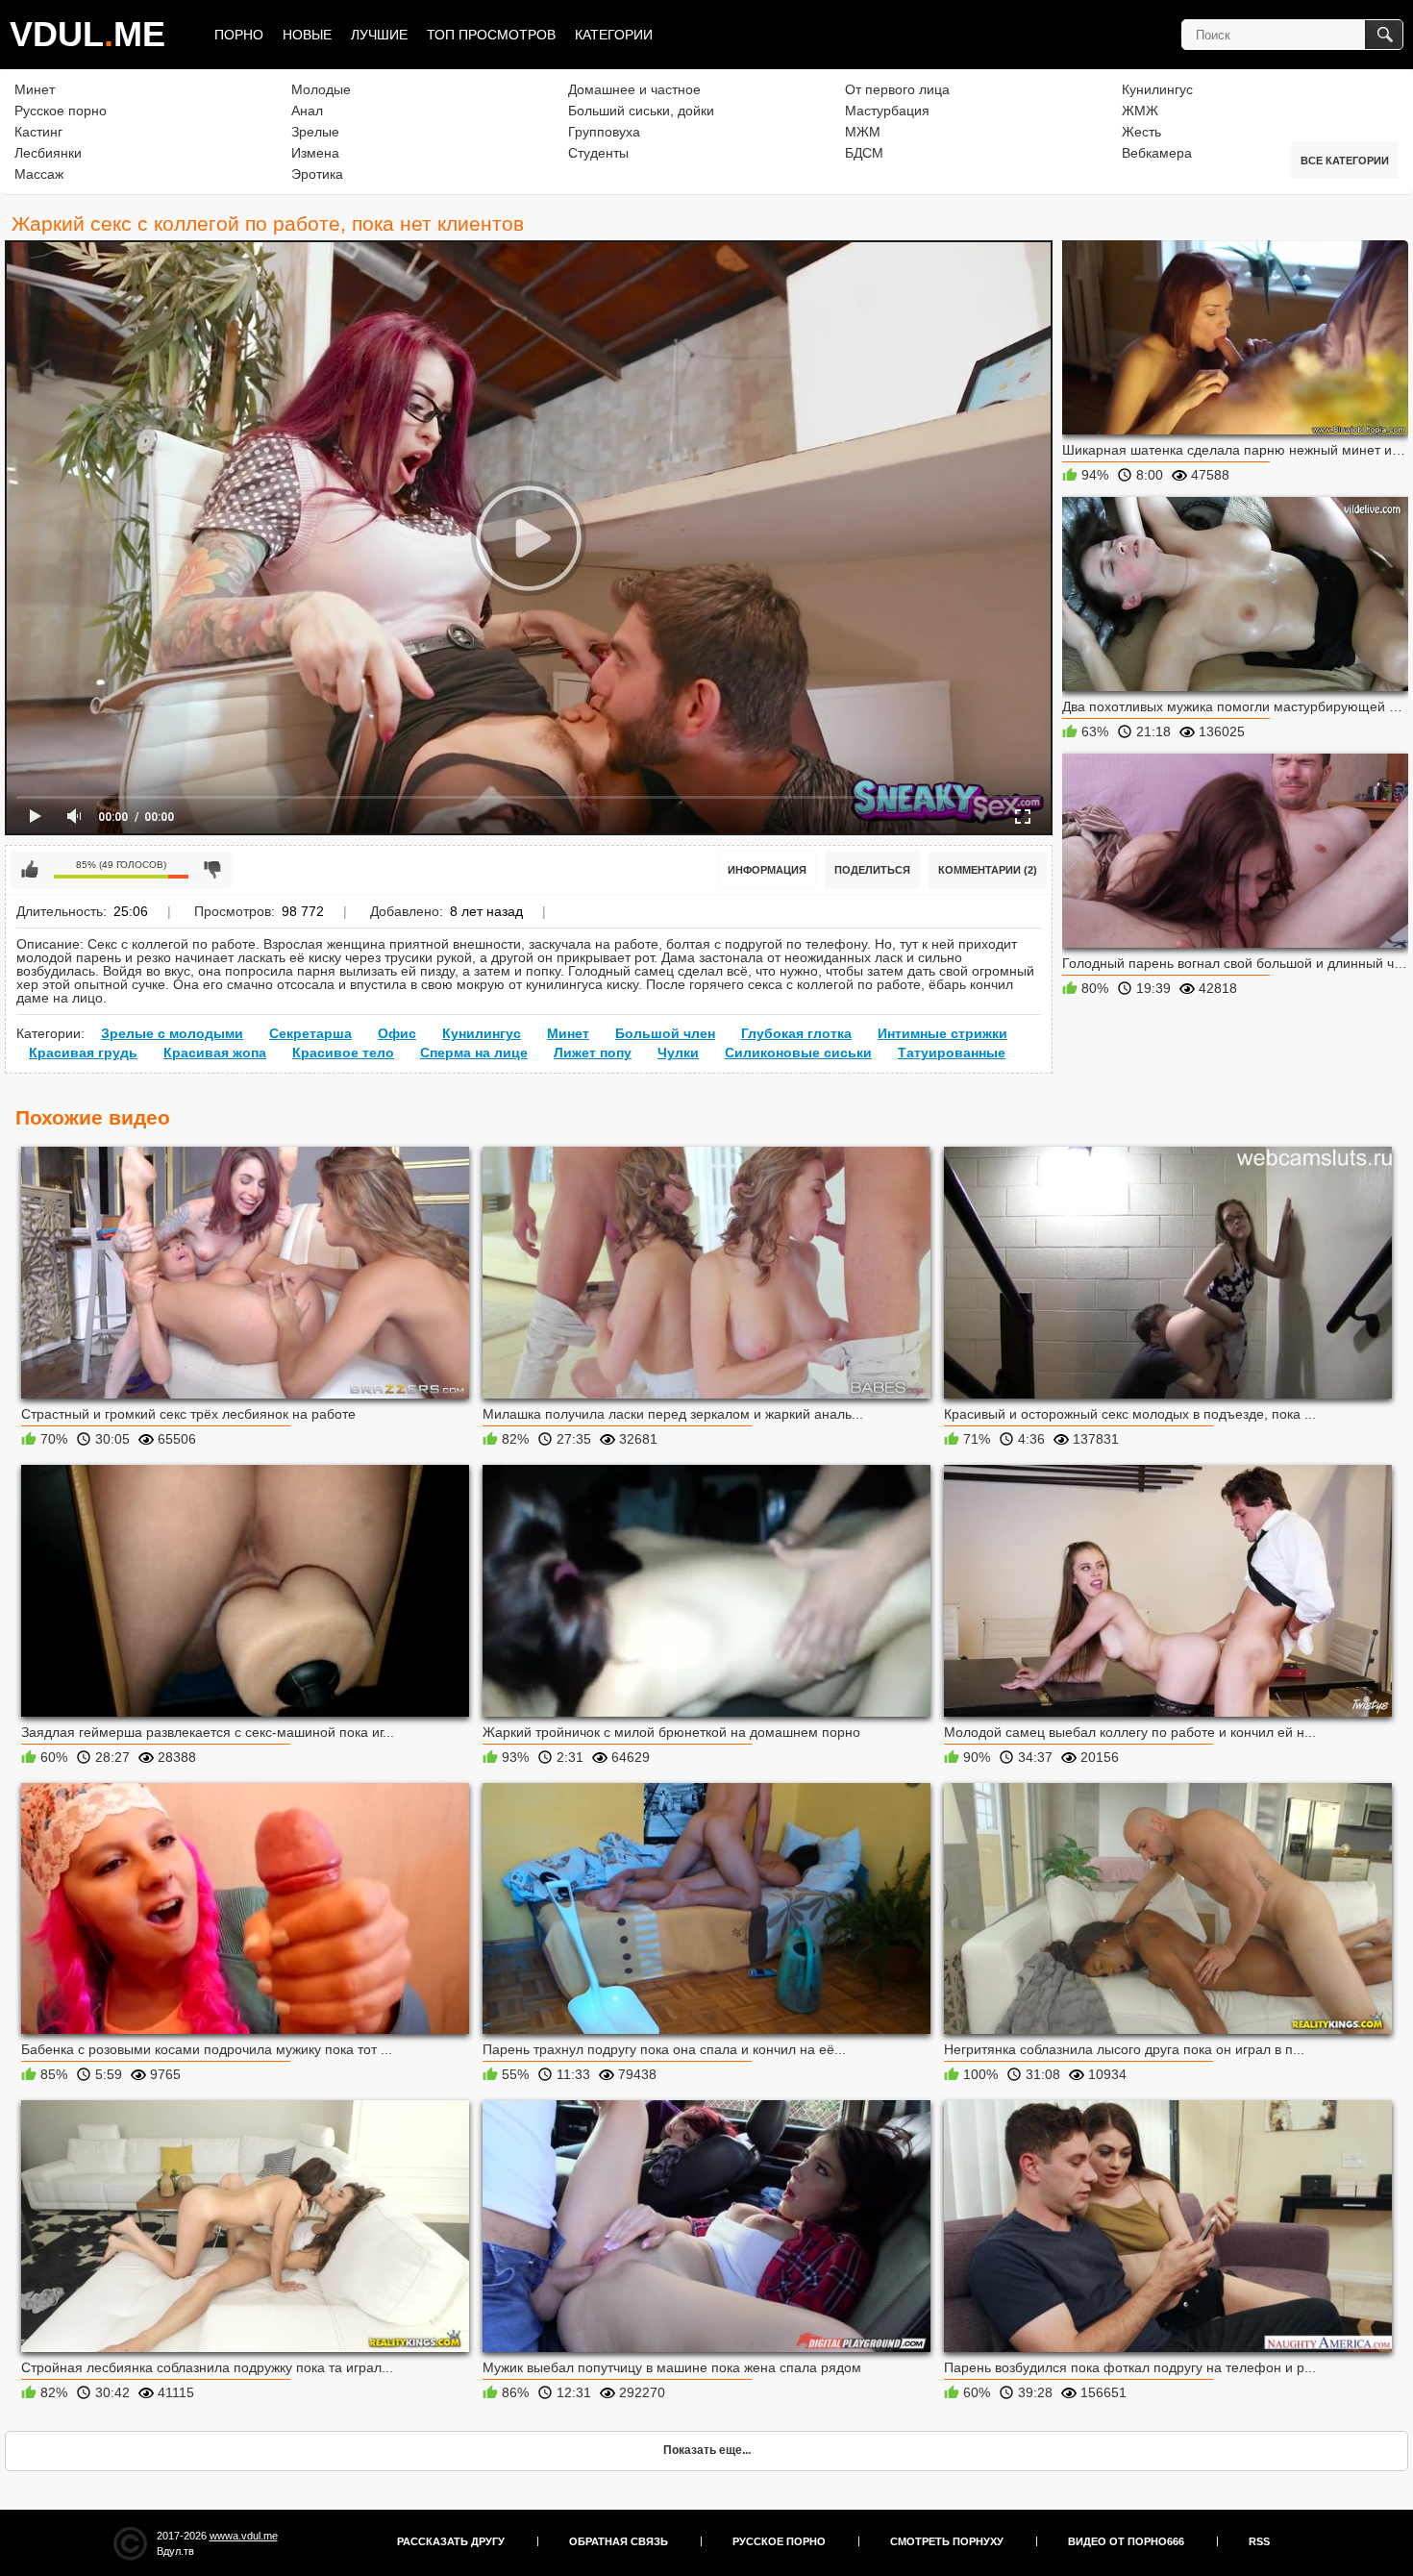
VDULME (87, 34)
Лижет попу (593, 1053)
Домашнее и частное (634, 89)
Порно (239, 35)
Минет (35, 89)
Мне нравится (30, 870)
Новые (307, 35)
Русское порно (61, 111)
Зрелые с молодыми (172, 1033)
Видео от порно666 (1126, 2541)
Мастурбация (887, 111)
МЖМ (863, 132)
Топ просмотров (491, 35)
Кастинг (38, 132)
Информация (767, 870)
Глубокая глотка (796, 1033)
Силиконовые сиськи (798, 1053)
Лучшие (379, 35)
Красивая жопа (215, 1053)
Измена (315, 153)
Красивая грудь (83, 1053)
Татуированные (952, 1053)
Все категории (1345, 161)
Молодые (321, 89)
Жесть (1141, 132)
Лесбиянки (48, 153)
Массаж (39, 174)
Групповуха (604, 132)
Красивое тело (343, 1053)
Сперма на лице (474, 1053)
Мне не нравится (212, 870)
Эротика (317, 174)
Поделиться (872, 870)
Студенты (598, 153)
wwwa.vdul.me (244, 2536)
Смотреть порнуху (947, 2541)
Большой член (665, 1033)
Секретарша (310, 1033)
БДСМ (864, 153)
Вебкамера (1157, 153)
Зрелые (315, 132)
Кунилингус (1157, 89)
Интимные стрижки (942, 1033)
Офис (397, 1033)
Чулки (678, 1053)
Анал (307, 111)
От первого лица (897, 89)
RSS (1259, 2541)
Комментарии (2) (988, 870)
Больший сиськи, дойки (641, 111)
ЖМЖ (1140, 111)
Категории (614, 35)
